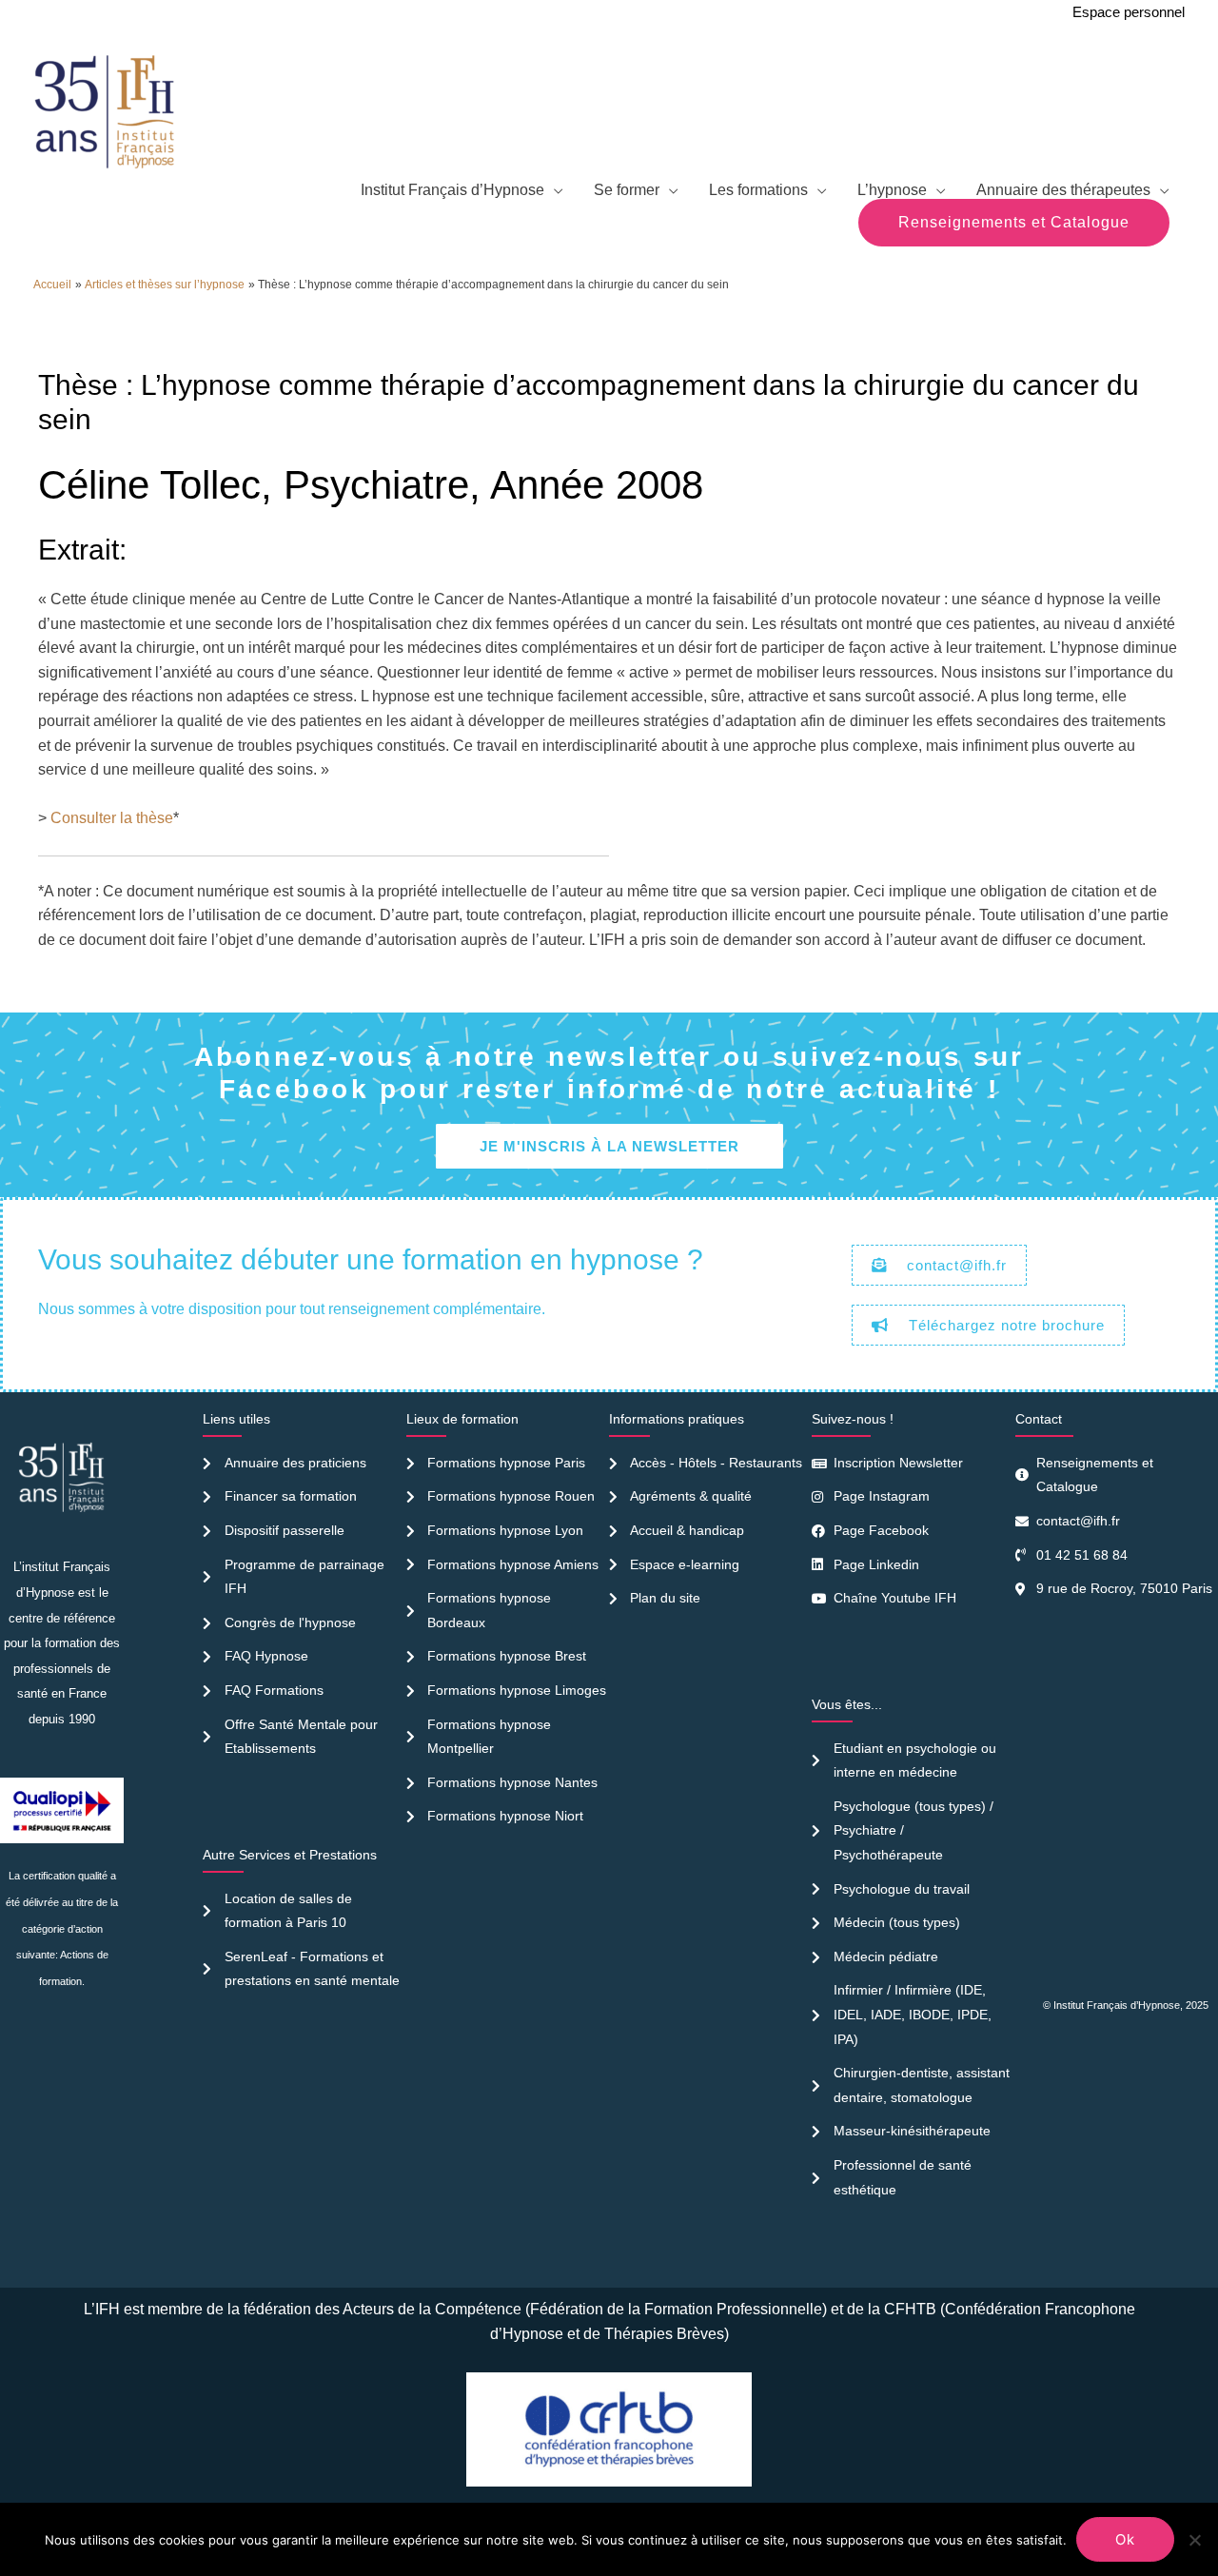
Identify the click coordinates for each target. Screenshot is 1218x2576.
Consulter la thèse (112, 818)
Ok (1125, 2539)
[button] (1014, 223)
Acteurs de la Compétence (432, 2309)
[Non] (1194, 2540)
